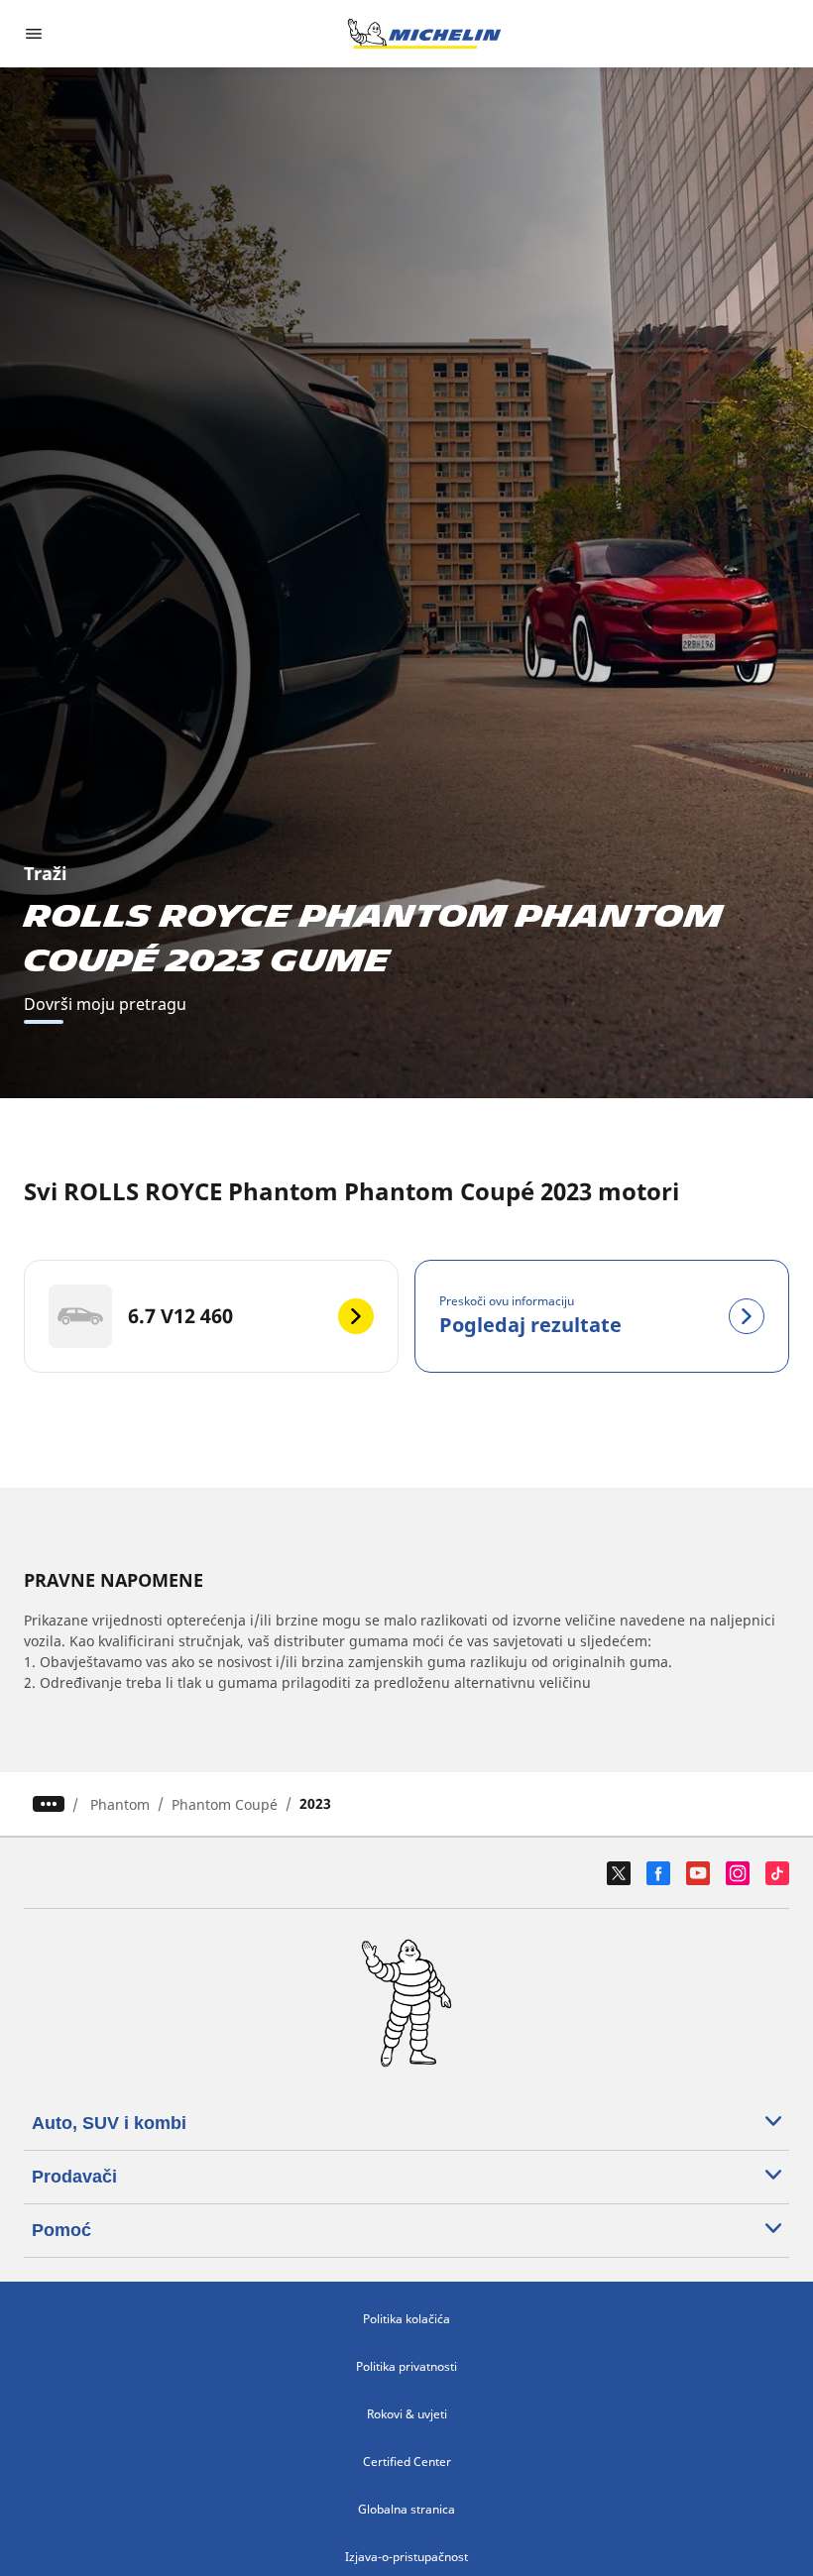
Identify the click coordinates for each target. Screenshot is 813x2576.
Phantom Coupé (225, 1804)
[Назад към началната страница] (424, 34)
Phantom (120, 1804)
